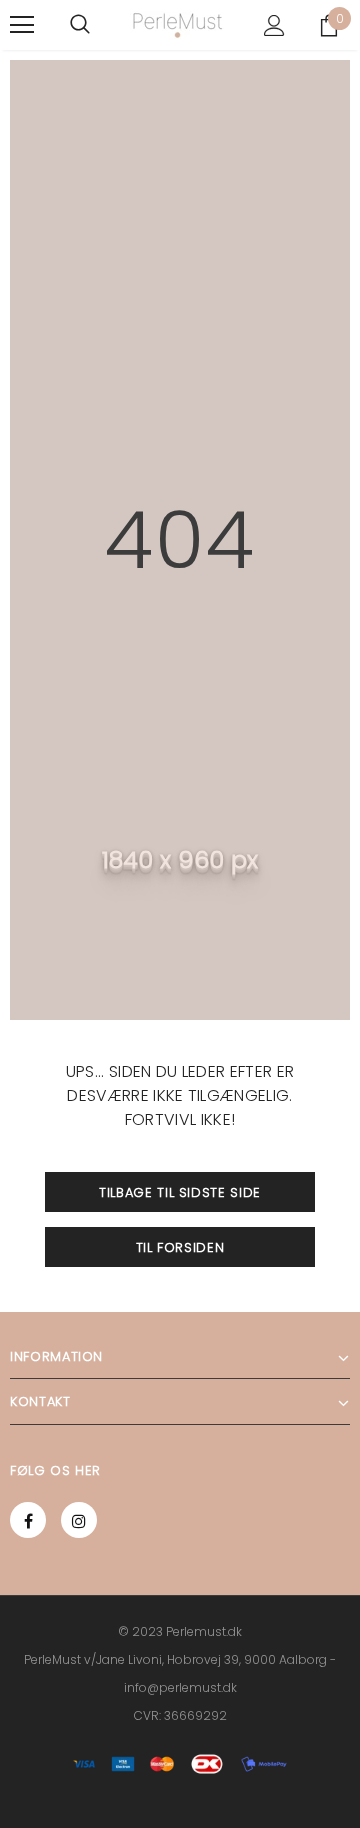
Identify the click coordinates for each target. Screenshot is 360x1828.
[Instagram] (79, 1520)
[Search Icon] (80, 25)
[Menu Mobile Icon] (22, 25)
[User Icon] (274, 25)
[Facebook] (28, 1520)
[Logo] (177, 25)
